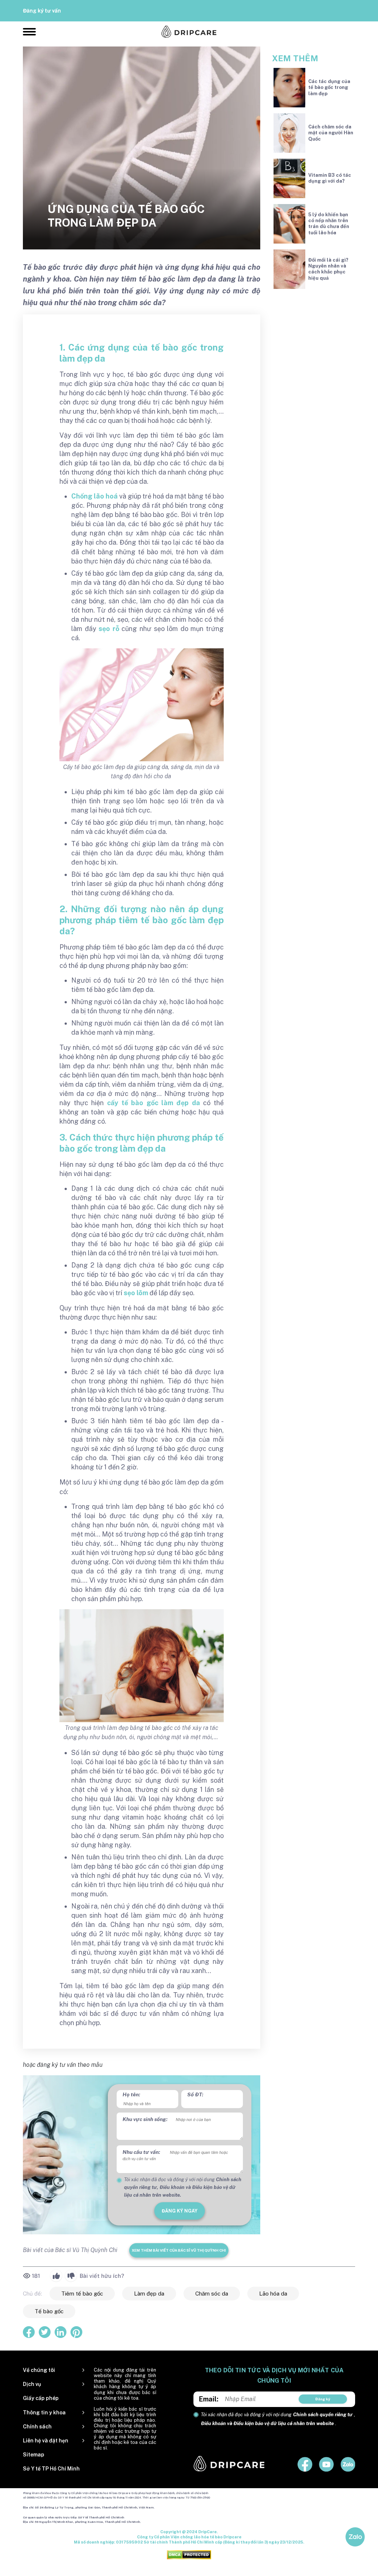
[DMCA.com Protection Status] (189, 2555)
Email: (209, 2399)
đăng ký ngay (180, 2211)
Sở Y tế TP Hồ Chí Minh (51, 2469)
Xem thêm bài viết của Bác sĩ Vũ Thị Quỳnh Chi (179, 2250)
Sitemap (34, 2455)
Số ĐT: (195, 2094)
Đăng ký (323, 2399)
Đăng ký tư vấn (42, 11)
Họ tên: (131, 2094)
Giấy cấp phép (41, 2398)
